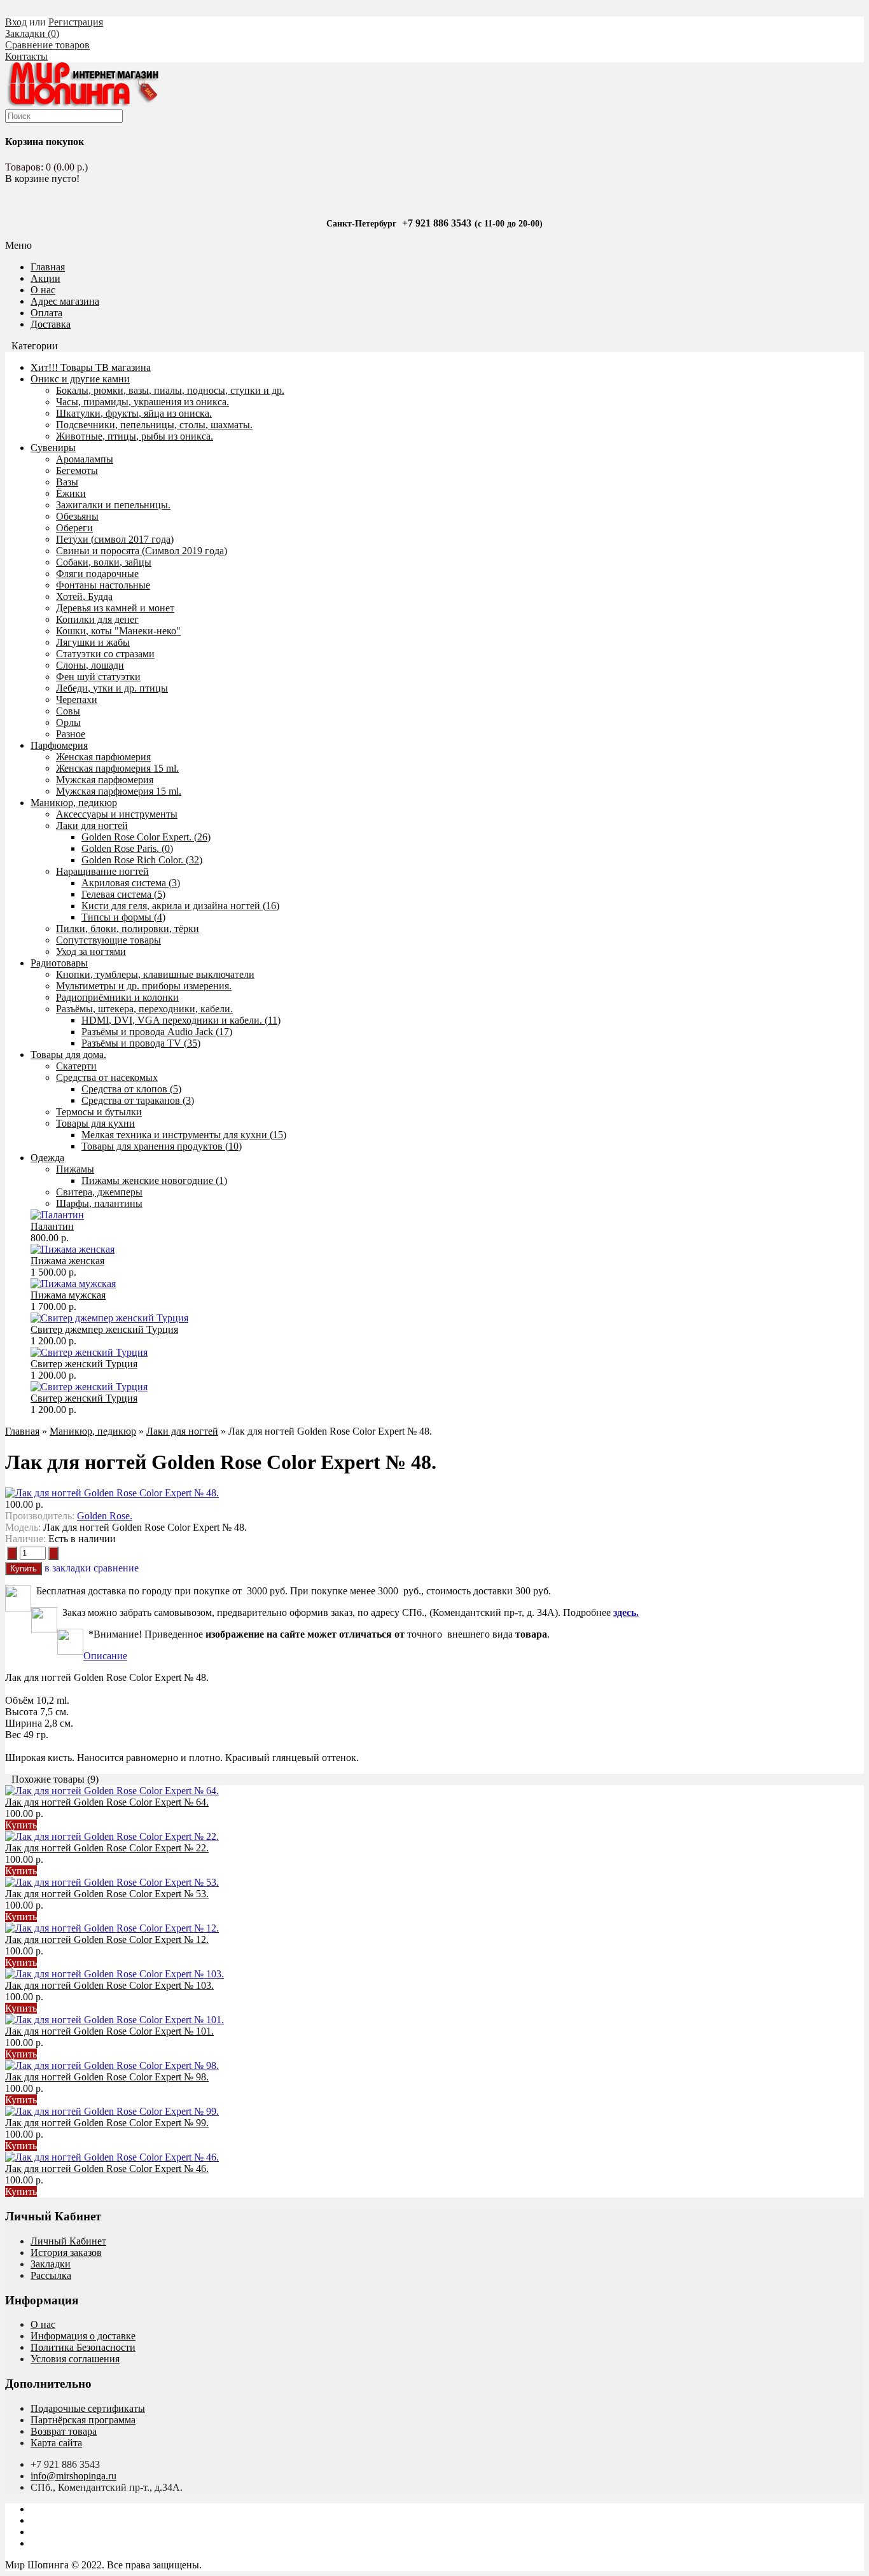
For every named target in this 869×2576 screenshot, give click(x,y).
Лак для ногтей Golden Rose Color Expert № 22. (107, 1848)
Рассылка (51, 2275)
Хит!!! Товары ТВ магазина (91, 367)
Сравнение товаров (47, 45)
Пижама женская (67, 1261)
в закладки (68, 1568)
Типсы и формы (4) (123, 917)
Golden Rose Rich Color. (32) (142, 860)
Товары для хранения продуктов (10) (162, 1146)
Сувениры (53, 448)
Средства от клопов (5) (131, 1089)
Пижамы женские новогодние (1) (154, 1180)
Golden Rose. (105, 1516)
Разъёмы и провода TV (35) (141, 1043)
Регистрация (76, 22)
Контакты (26, 56)
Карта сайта (56, 2443)
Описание (105, 1656)
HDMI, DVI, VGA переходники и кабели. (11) (181, 1020)
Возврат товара (64, 2431)
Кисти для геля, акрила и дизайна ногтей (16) (180, 906)
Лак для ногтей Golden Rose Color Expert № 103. (109, 1985)
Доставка (51, 324)
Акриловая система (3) (131, 883)
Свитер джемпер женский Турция (104, 1329)
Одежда (47, 1158)
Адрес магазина (65, 301)
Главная (22, 1431)
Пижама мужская (68, 1295)
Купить (21, 1825)
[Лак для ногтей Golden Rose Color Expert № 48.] (112, 1493)
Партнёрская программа (83, 2420)
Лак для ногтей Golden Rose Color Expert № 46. (107, 2169)
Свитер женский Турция (84, 1364)
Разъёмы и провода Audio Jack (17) (157, 1032)
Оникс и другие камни (80, 379)
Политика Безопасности (83, 2347)
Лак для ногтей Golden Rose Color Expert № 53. (107, 1894)
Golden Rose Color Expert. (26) (146, 837)
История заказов (66, 2252)
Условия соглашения (75, 2359)
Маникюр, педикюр (74, 803)
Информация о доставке (83, 2336)
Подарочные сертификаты (88, 2408)
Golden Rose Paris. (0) (127, 848)
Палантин (52, 1226)
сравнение (116, 1568)
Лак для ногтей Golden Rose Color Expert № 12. (107, 1939)
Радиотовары (59, 963)
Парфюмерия (59, 745)
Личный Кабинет (68, 2241)
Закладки (51, 2264)
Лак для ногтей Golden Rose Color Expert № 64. (107, 1802)
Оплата (46, 313)
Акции (45, 278)
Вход (16, 22)
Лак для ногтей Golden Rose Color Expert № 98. (107, 2077)
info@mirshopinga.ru (73, 2476)
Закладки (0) (32, 33)
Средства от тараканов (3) (138, 1100)
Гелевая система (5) (123, 894)
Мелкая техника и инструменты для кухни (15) (184, 1135)
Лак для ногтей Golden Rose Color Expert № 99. (107, 2123)
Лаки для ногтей (182, 1431)
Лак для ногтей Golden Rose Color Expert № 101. (109, 2031)
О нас (43, 290)
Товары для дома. (68, 1055)
